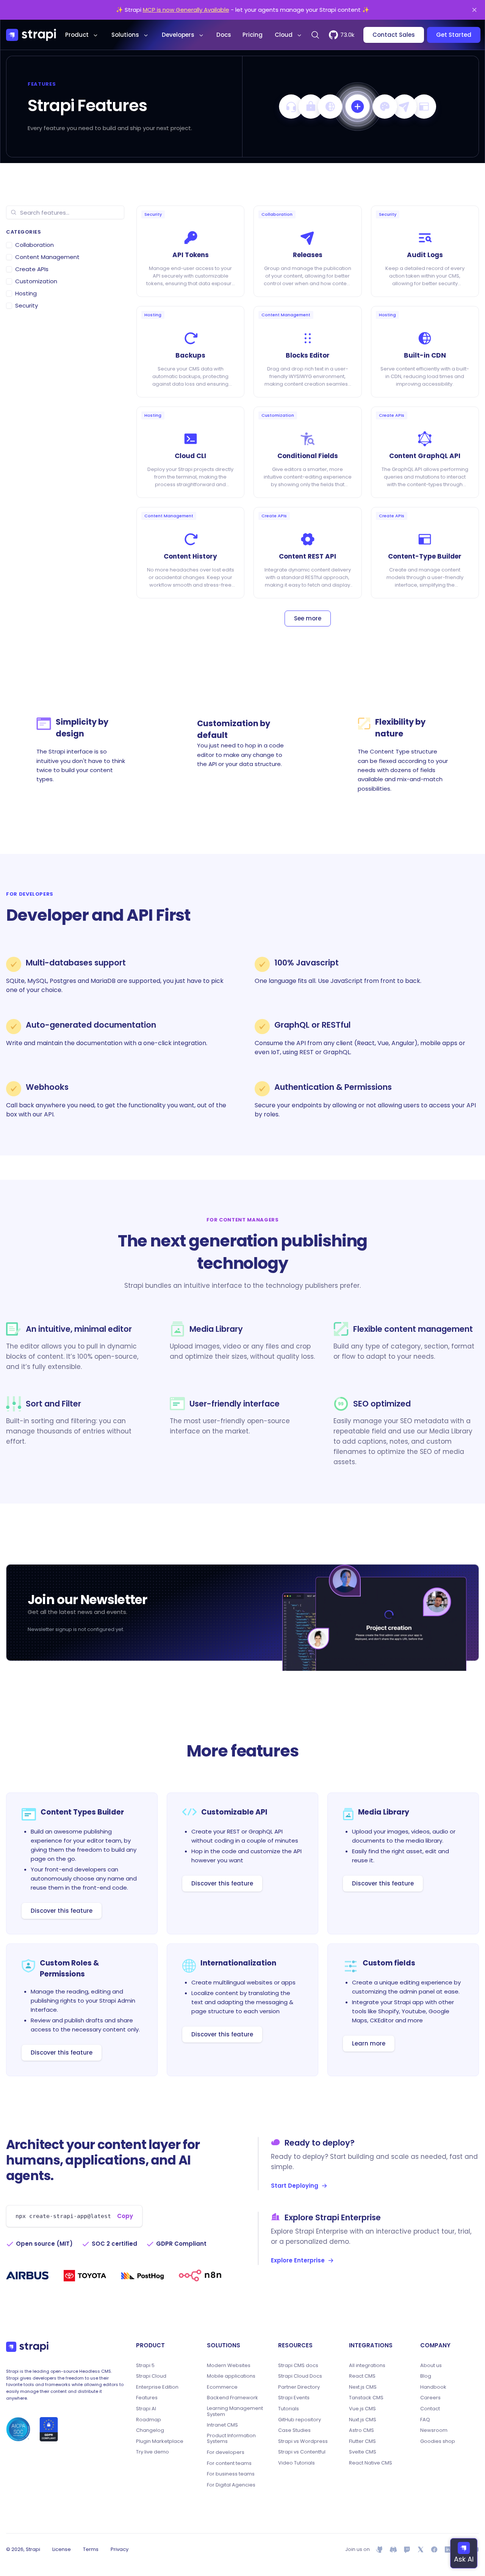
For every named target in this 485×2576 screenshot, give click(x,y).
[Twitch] (407, 2549)
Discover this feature (62, 1911)
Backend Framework (232, 2398)
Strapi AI (146, 2409)
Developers (178, 35)
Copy (125, 2216)
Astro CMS (361, 2430)
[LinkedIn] (448, 2549)
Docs (224, 35)
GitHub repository (300, 2420)
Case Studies (294, 2430)
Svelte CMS (363, 2452)
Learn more (369, 2043)
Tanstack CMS (366, 2398)
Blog (426, 2376)
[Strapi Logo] (27, 2347)
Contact (430, 2409)
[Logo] (31, 35)
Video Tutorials (296, 2463)
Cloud (284, 35)
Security (27, 305)
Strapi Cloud (151, 2376)
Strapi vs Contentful (302, 2452)
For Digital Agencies (231, 2485)
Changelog (150, 2430)
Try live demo (153, 2452)
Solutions (125, 35)
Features (147, 2398)
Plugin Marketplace (160, 2441)
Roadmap (149, 2420)
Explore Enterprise (298, 2260)
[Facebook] (434, 2549)
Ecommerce (222, 2387)
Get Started (454, 35)
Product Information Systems (231, 2439)
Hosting (26, 293)
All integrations (367, 2366)
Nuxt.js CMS (363, 2420)
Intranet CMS (222, 2425)
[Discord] (393, 2549)
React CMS (362, 2376)
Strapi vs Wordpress (303, 2441)
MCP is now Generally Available (186, 10)
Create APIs (32, 269)
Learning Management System (235, 2411)
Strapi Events (294, 2398)
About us (431, 2366)
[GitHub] (380, 2549)
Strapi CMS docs (298, 2366)
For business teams (231, 2474)
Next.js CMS (363, 2387)
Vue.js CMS (362, 2409)
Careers (430, 2398)
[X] (421, 2549)
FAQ (425, 2420)
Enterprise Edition (157, 2387)
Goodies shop (438, 2441)
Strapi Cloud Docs (300, 2376)
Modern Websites (229, 2366)
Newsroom (434, 2430)
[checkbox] (9, 245)
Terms (91, 2549)
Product (77, 35)
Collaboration (34, 245)
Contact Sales (394, 35)
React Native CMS (371, 2463)
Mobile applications (231, 2376)
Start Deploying (295, 2186)
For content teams (229, 2463)
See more (308, 618)
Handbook (433, 2387)
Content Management (47, 257)
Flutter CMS (362, 2441)
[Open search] (315, 35)
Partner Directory (299, 2387)
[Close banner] (474, 10)
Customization (36, 281)
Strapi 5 (145, 2366)
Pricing (253, 35)
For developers (226, 2452)
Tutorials (289, 2409)
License (62, 2549)
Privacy (120, 2549)
